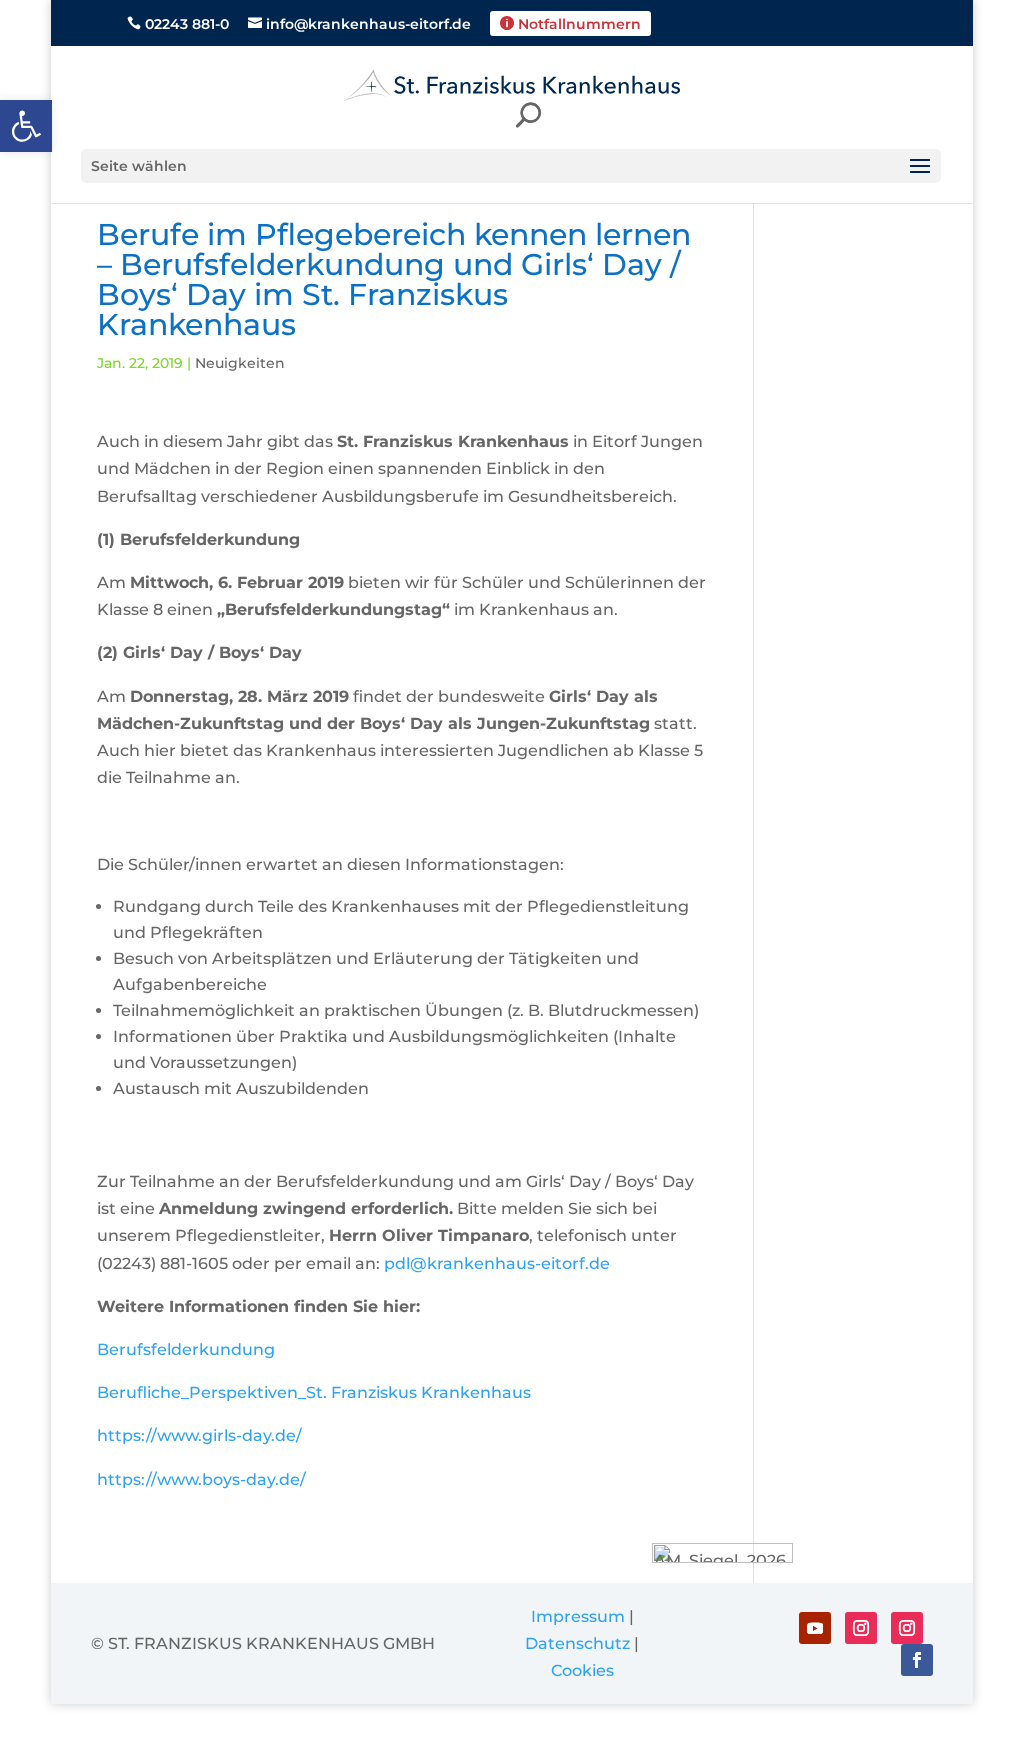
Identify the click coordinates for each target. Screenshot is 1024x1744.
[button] (26, 126)
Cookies (582, 1670)
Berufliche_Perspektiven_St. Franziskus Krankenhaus (314, 1392)
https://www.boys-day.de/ (201, 1479)
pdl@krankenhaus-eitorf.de (497, 1263)
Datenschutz (577, 1643)
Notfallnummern (570, 24)
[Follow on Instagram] (861, 1628)
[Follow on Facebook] (917, 1660)
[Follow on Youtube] (815, 1628)
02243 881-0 (178, 24)
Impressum (578, 1616)
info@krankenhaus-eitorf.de (359, 24)
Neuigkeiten (240, 363)
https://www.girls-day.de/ (199, 1435)
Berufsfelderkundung (186, 1349)
